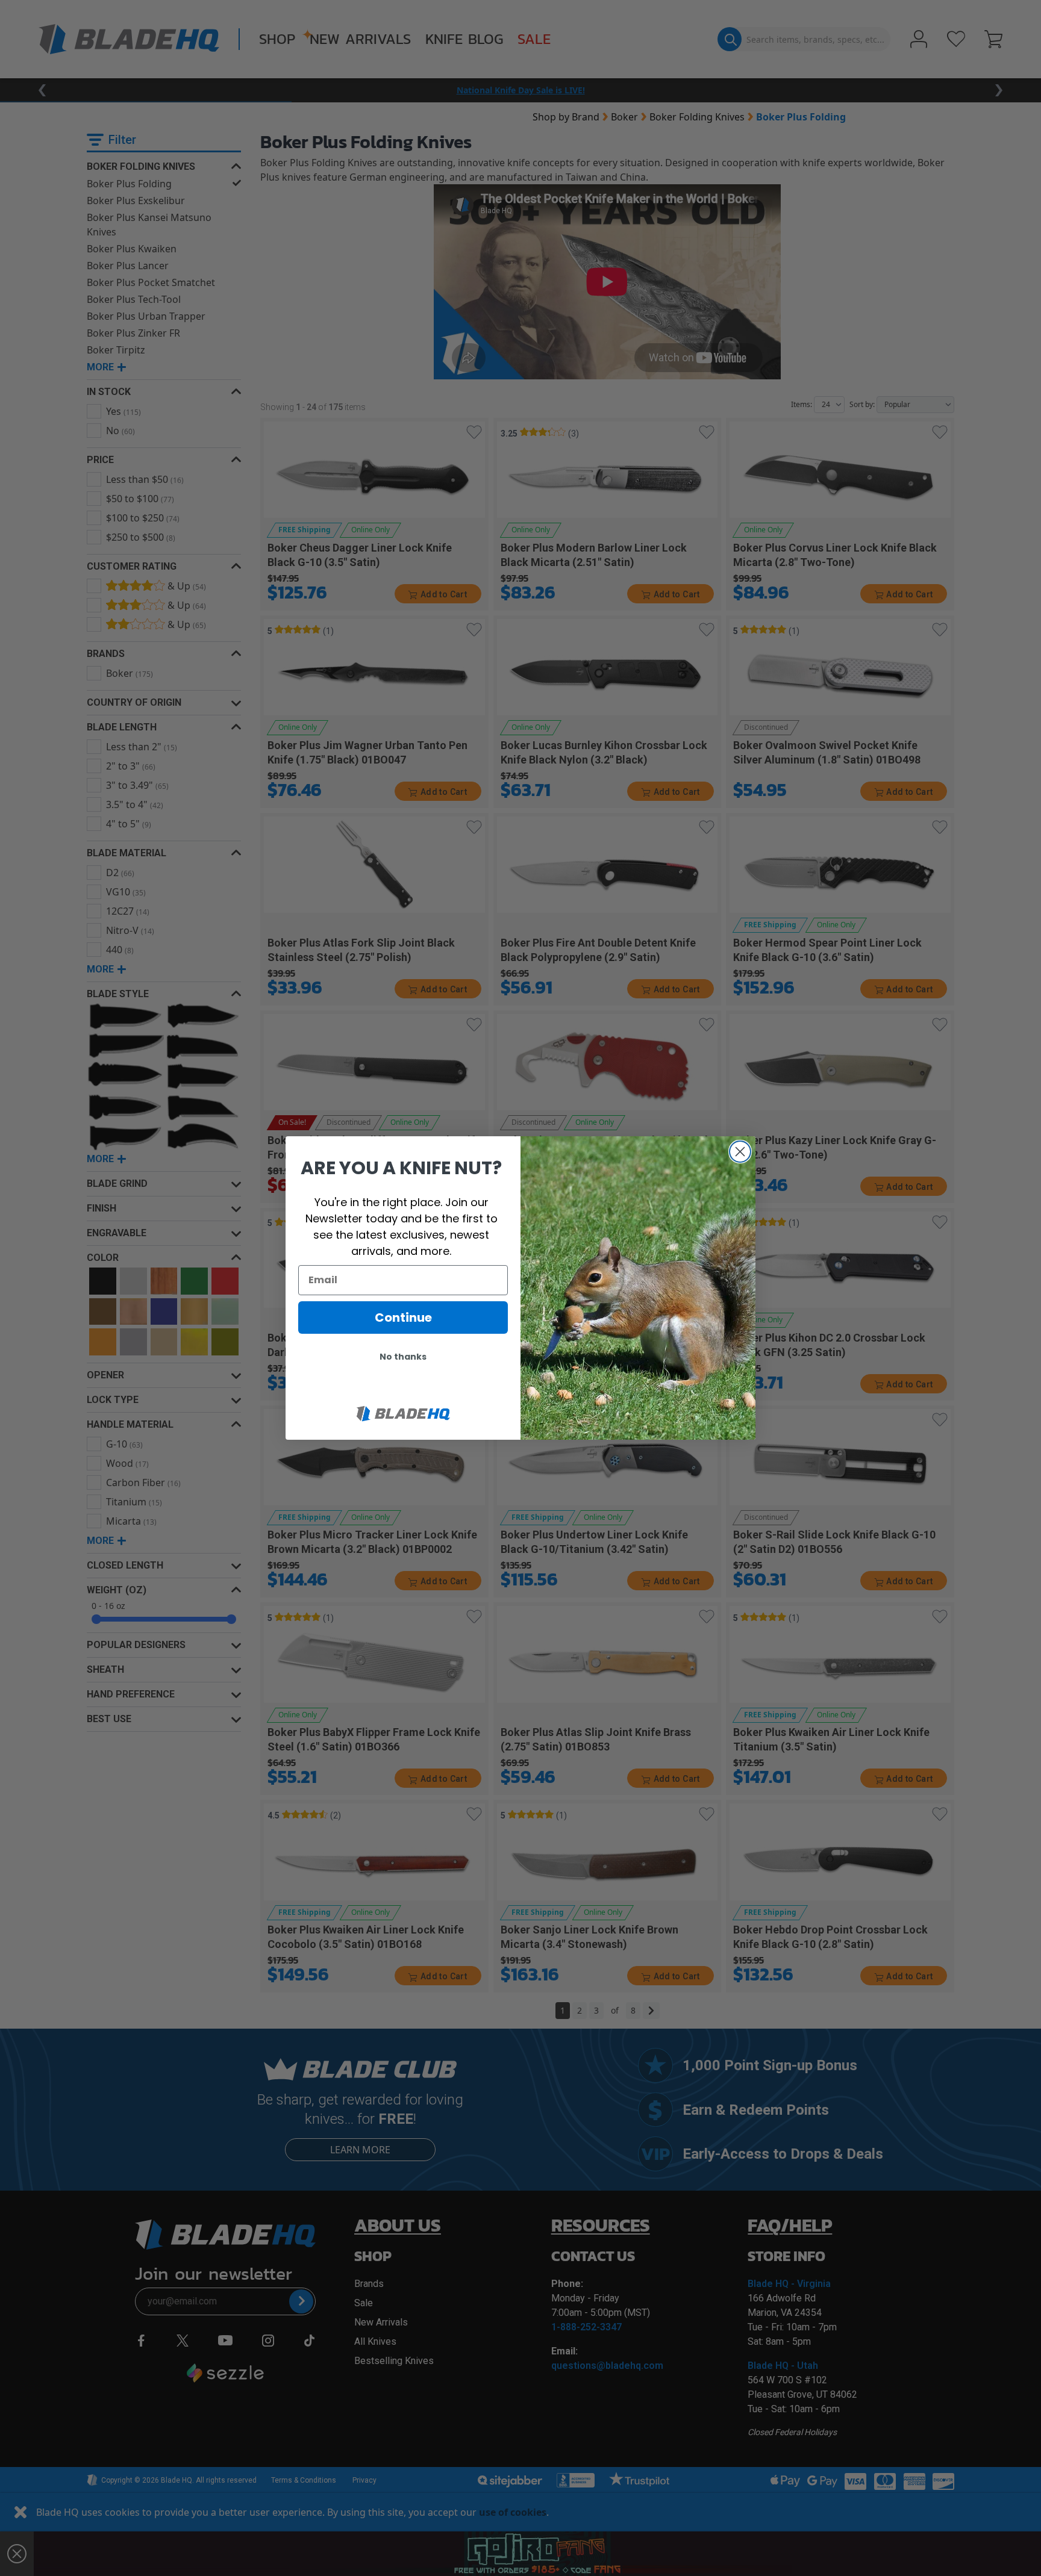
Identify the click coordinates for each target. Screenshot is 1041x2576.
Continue (403, 1318)
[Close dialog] (740, 1152)
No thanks (403, 1357)
